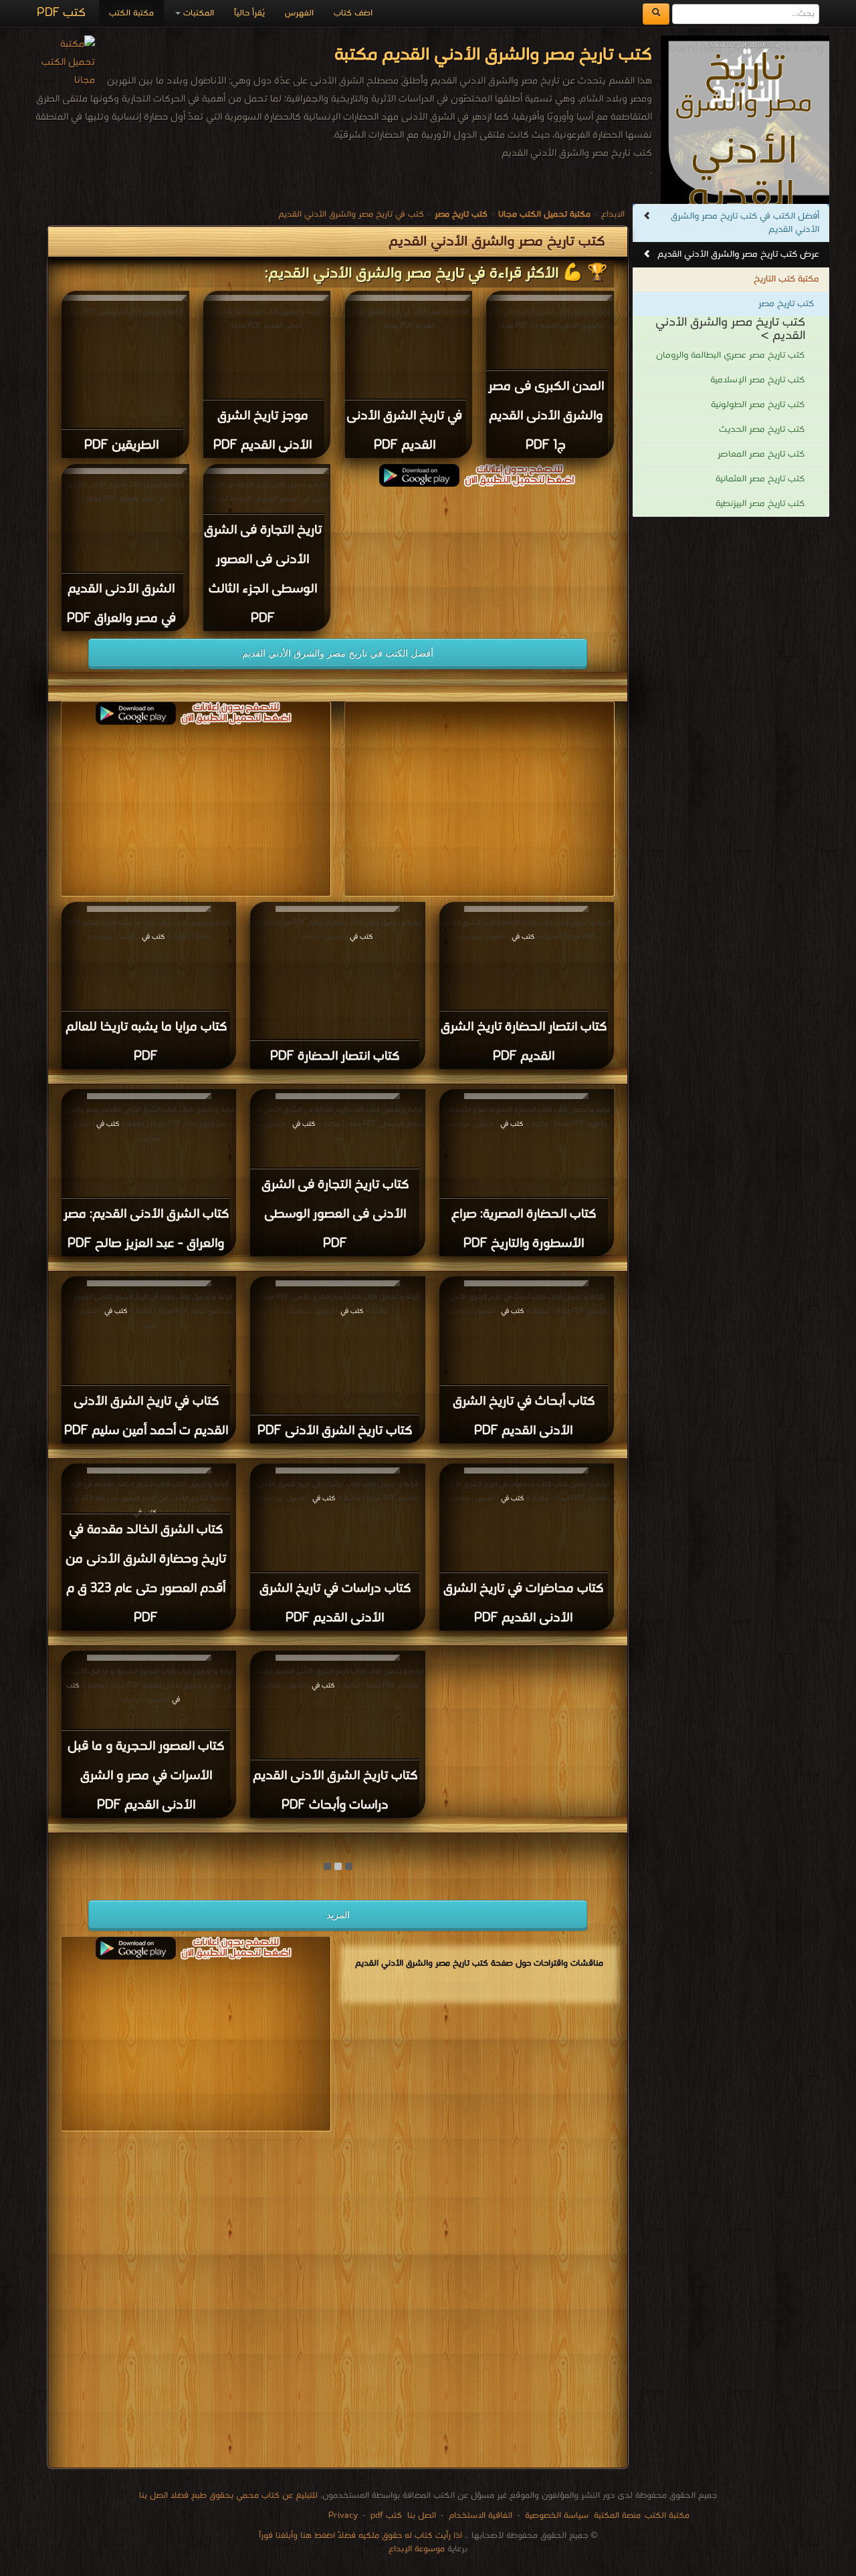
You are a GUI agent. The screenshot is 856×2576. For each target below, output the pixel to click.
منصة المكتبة (617, 2515)
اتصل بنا (420, 2515)
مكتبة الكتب (131, 13)
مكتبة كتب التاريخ (786, 279)
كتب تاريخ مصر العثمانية (760, 479)
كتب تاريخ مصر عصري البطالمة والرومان (730, 355)
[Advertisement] (338, 2302)
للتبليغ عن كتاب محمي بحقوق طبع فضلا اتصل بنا (228, 2495)
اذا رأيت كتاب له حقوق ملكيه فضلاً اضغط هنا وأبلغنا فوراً (360, 2536)
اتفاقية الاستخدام (479, 2515)
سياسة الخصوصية (557, 2515)
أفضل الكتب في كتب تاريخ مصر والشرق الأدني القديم (745, 223)
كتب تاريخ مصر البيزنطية (760, 504)
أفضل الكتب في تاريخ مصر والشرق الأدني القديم (338, 653)
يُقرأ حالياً (249, 13)
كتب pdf (386, 2515)
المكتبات (197, 13)
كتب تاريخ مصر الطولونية (758, 405)
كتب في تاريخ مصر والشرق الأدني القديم (351, 214)
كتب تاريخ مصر (786, 304)
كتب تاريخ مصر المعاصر (761, 454)
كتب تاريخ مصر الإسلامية (757, 380)
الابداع (613, 214)
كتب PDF (61, 13)
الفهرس (299, 13)
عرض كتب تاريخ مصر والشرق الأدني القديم (738, 254)
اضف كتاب (353, 13)
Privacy (343, 2515)
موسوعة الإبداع (417, 2549)
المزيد (338, 1915)
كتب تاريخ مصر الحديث (762, 430)
